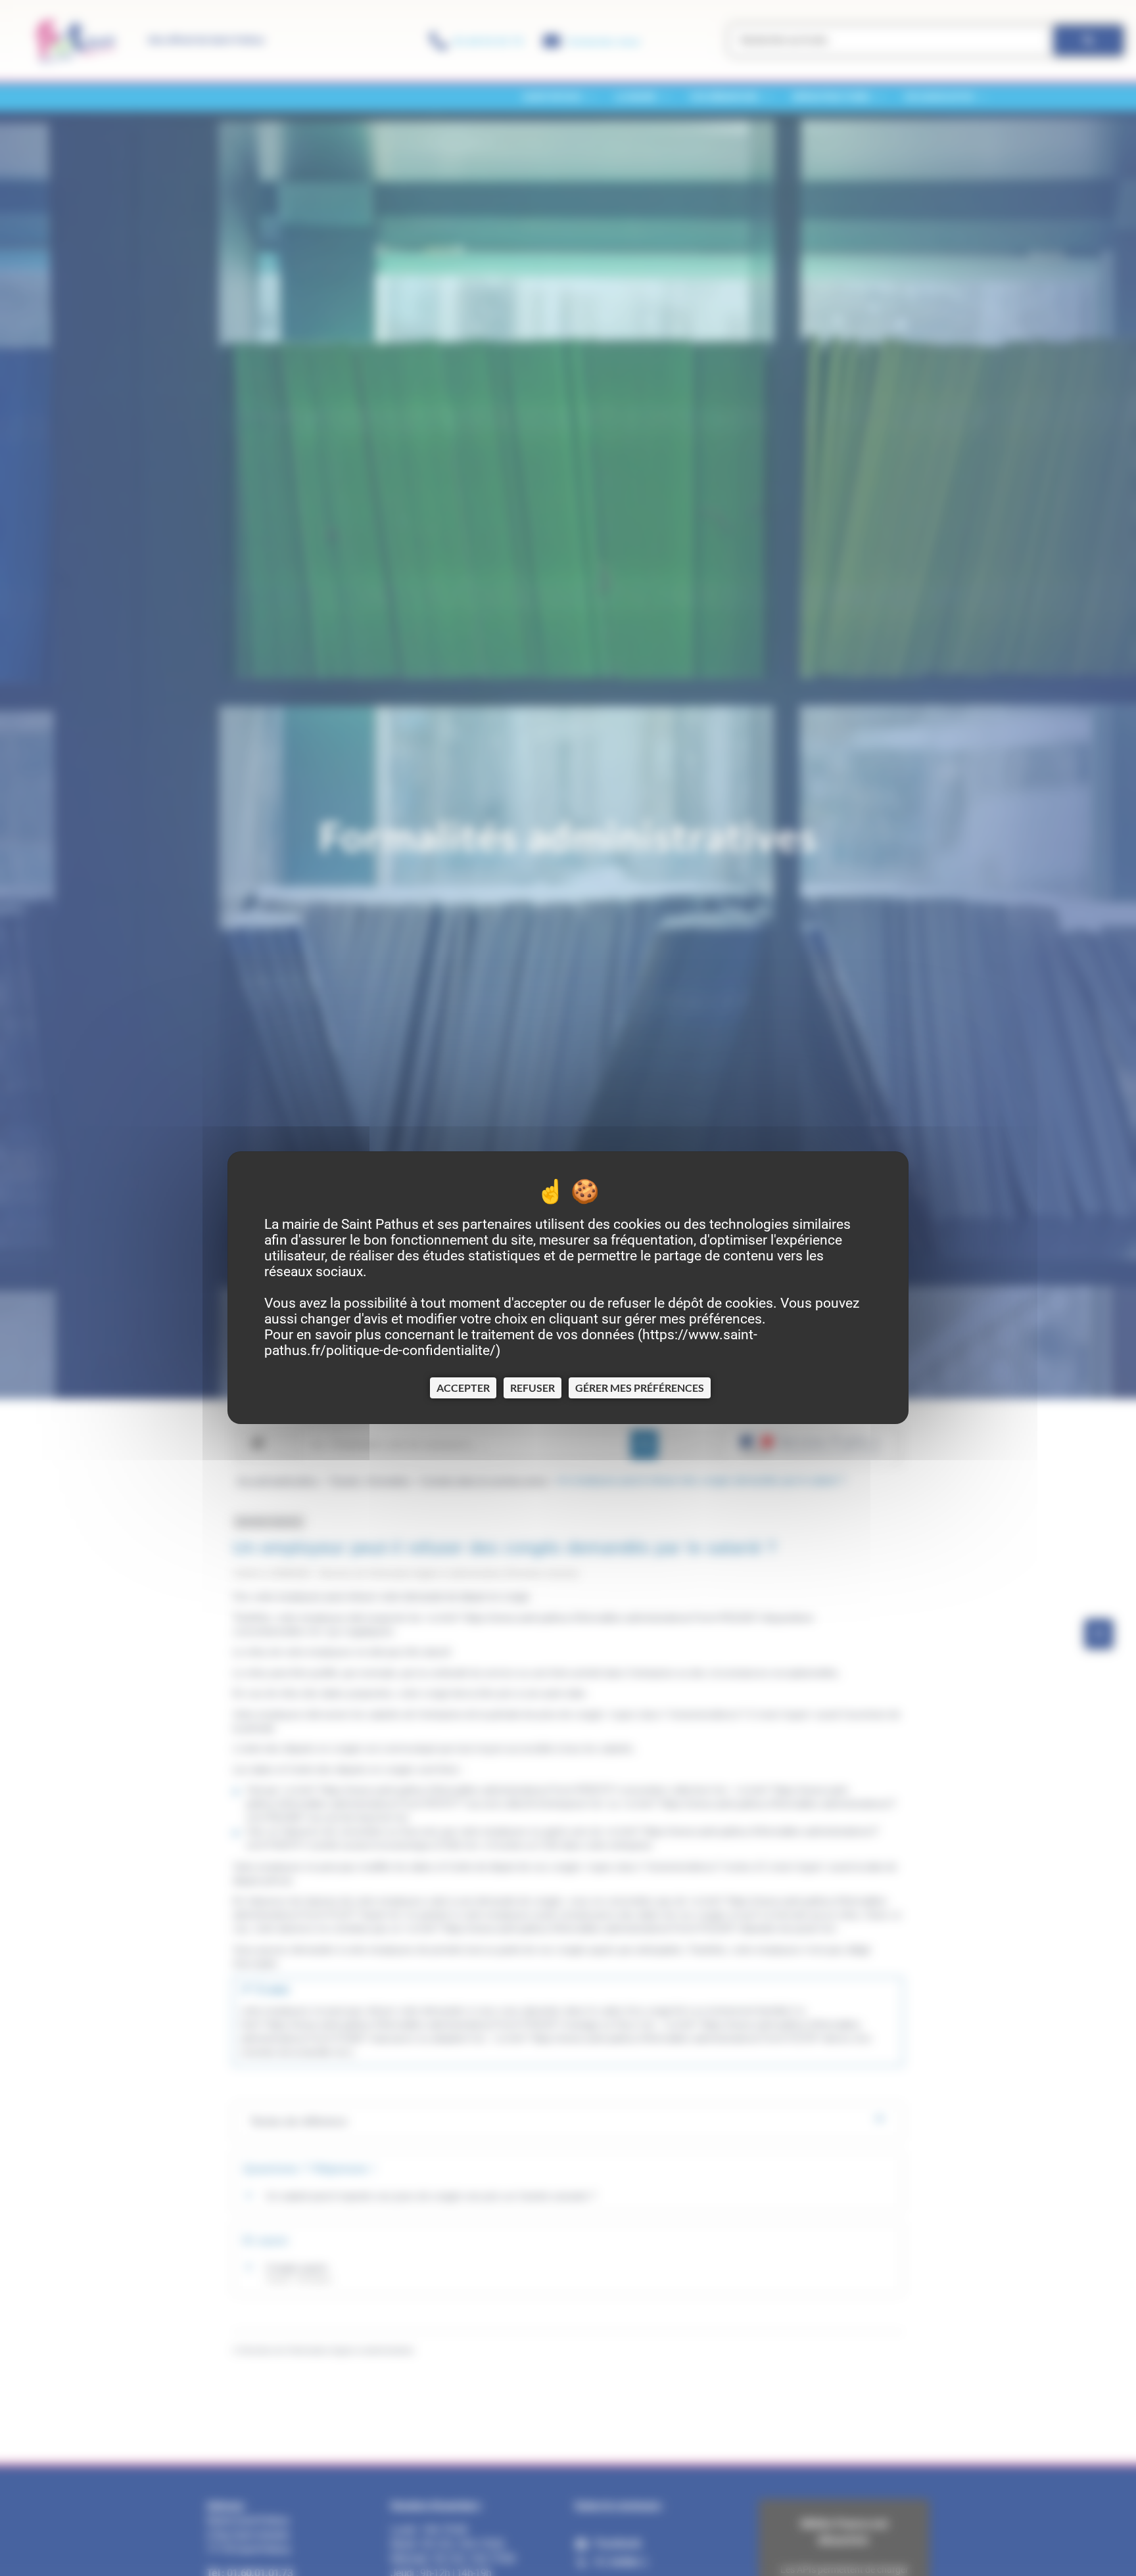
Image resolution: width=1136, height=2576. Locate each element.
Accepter (463, 1388)
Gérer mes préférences (640, 1388)
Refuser (532, 1388)
